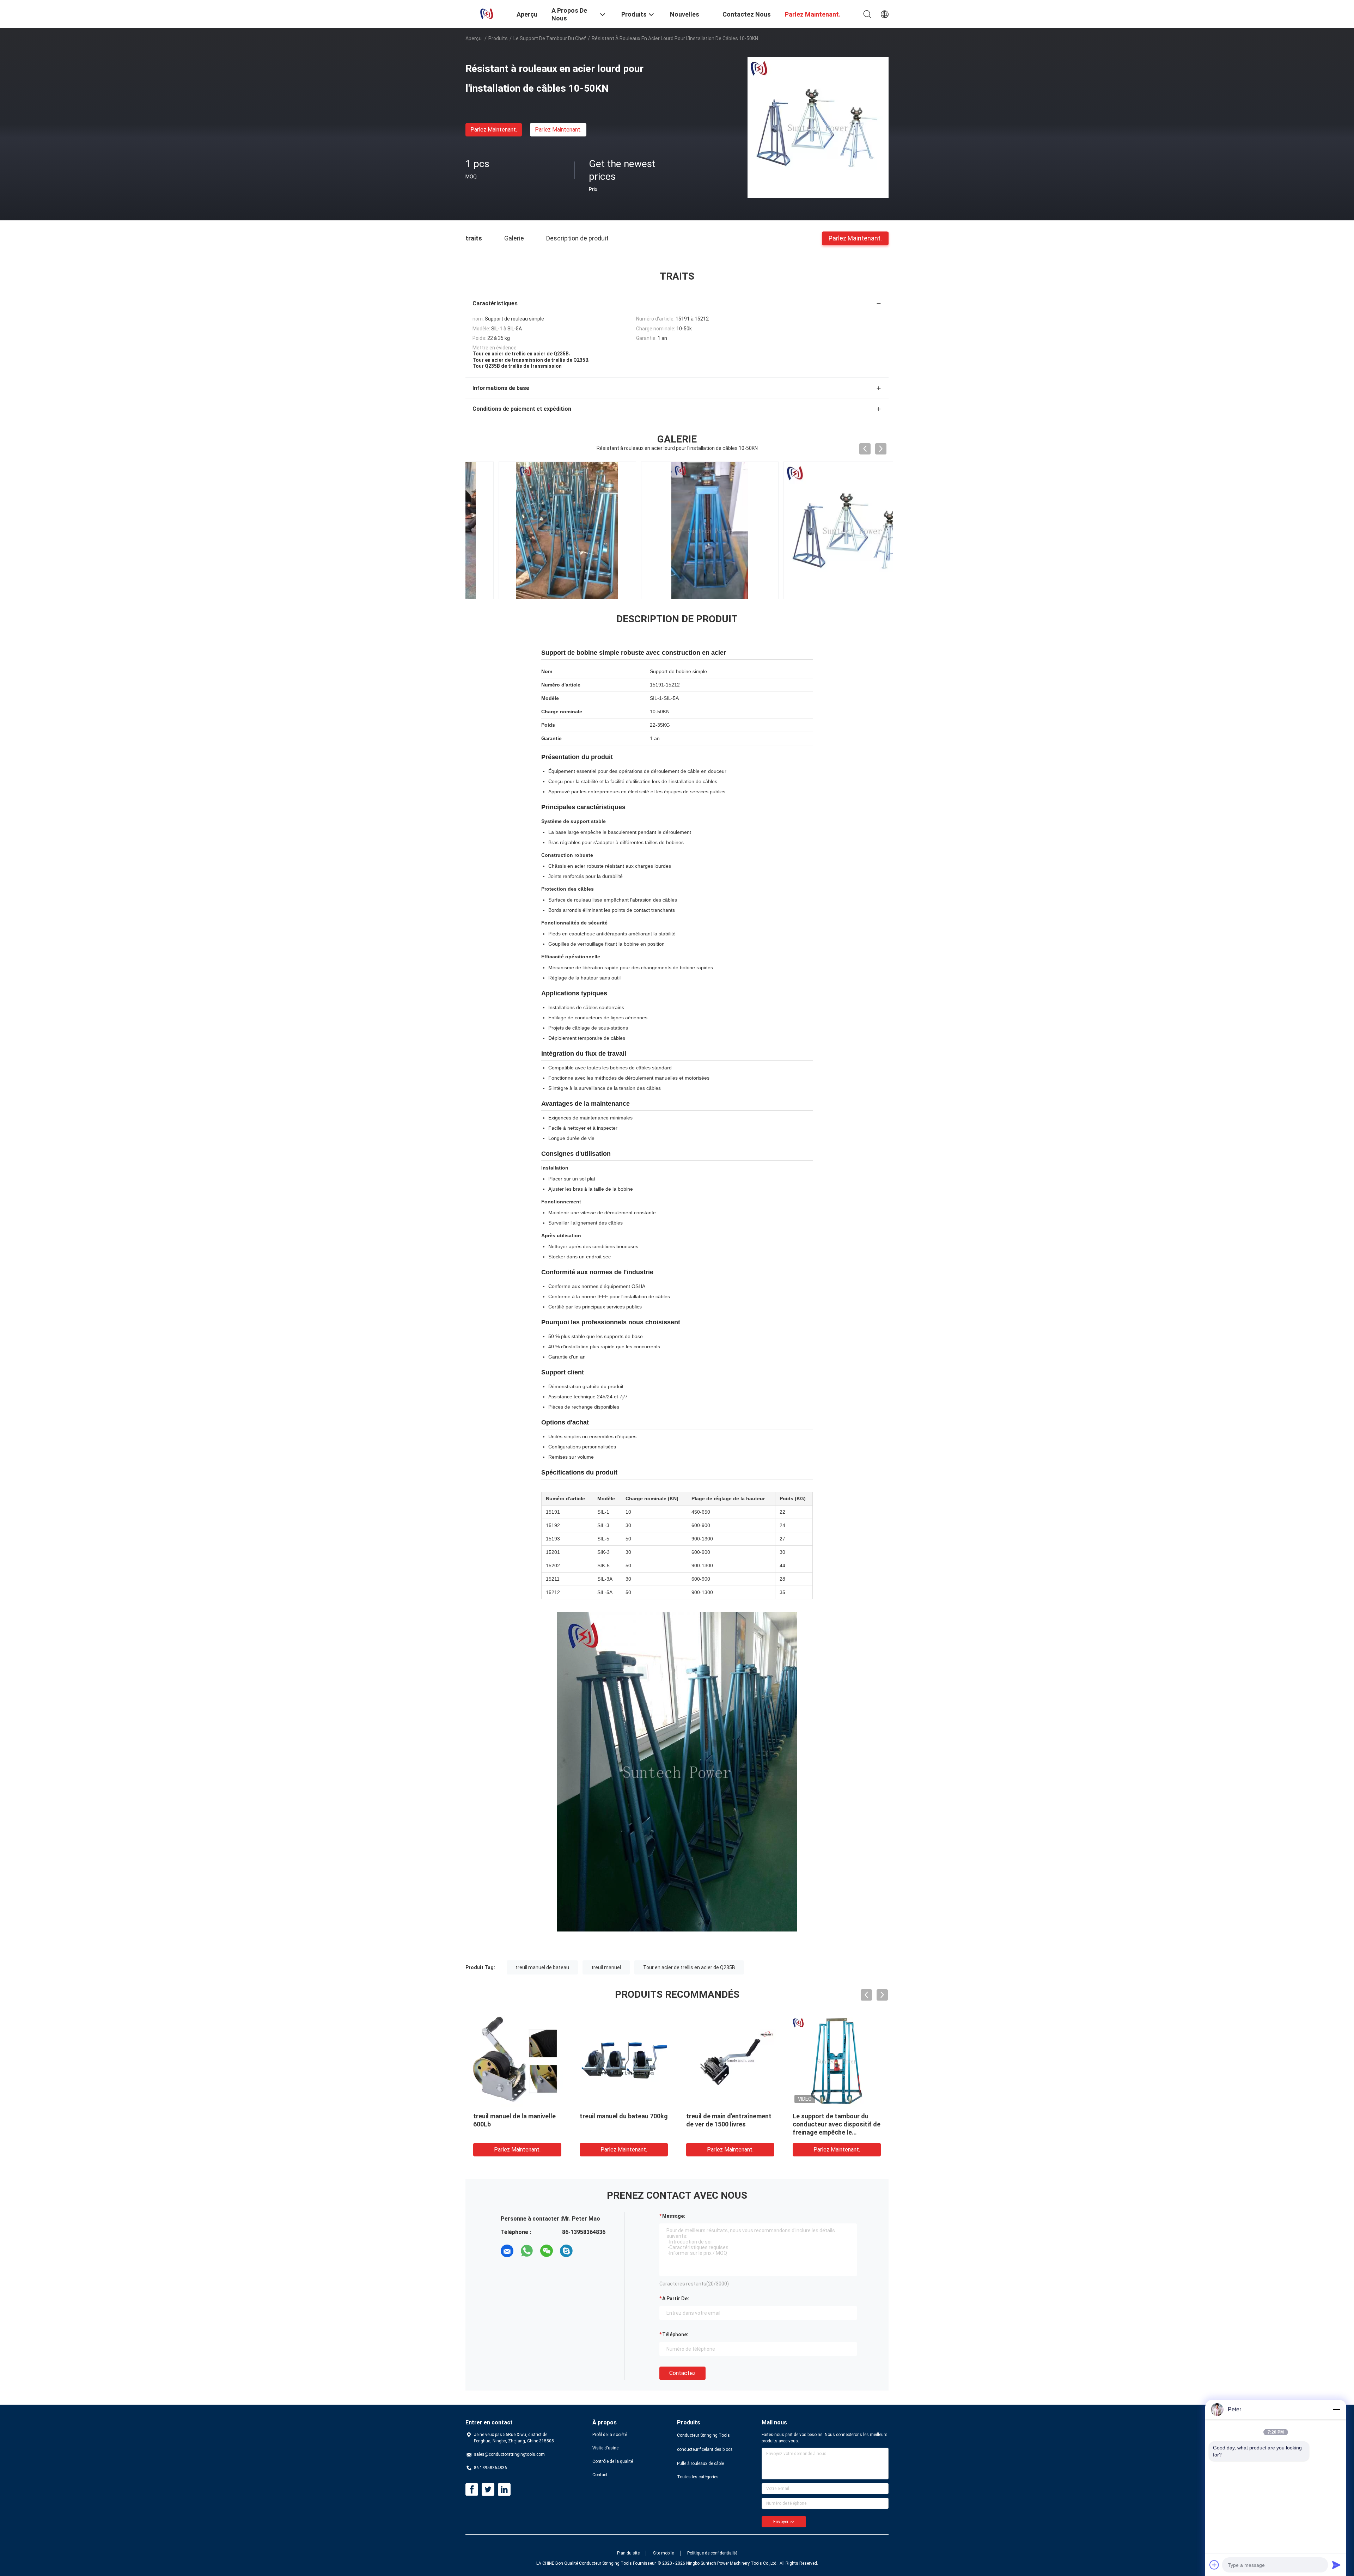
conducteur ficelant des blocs (705, 2449)
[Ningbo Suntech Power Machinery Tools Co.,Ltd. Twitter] (488, 2490)
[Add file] (1214, 2565)
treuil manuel (606, 1967)
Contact (600, 2475)
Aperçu (474, 38)
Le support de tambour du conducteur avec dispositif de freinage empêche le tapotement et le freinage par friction (837, 2132)
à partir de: (676, 2299)
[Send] (1336, 2565)
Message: (674, 2216)
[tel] (586, 2251)
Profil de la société (610, 2435)
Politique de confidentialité (712, 2553)
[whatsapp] (527, 2251)
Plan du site (628, 2553)
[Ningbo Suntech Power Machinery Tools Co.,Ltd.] (487, 13)
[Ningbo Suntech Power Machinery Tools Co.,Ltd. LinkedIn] (504, 2490)
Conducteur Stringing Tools (703, 2435)
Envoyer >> (784, 2522)
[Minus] (1336, 2410)
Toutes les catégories (698, 2477)
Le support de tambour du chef (550, 38)
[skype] (566, 2251)
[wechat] (547, 2251)
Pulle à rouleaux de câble (700, 2464)
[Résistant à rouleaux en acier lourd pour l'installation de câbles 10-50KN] (818, 127)
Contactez (682, 2373)
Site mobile (663, 2553)
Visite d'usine (605, 2448)
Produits (498, 38)
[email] (507, 2251)
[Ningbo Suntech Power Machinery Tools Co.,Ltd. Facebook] (472, 2490)
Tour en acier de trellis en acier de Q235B (689, 1967)
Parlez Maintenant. (494, 130)
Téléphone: (675, 2334)
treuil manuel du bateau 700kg (624, 2116)
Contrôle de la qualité (613, 2461)
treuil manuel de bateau (542, 1967)
